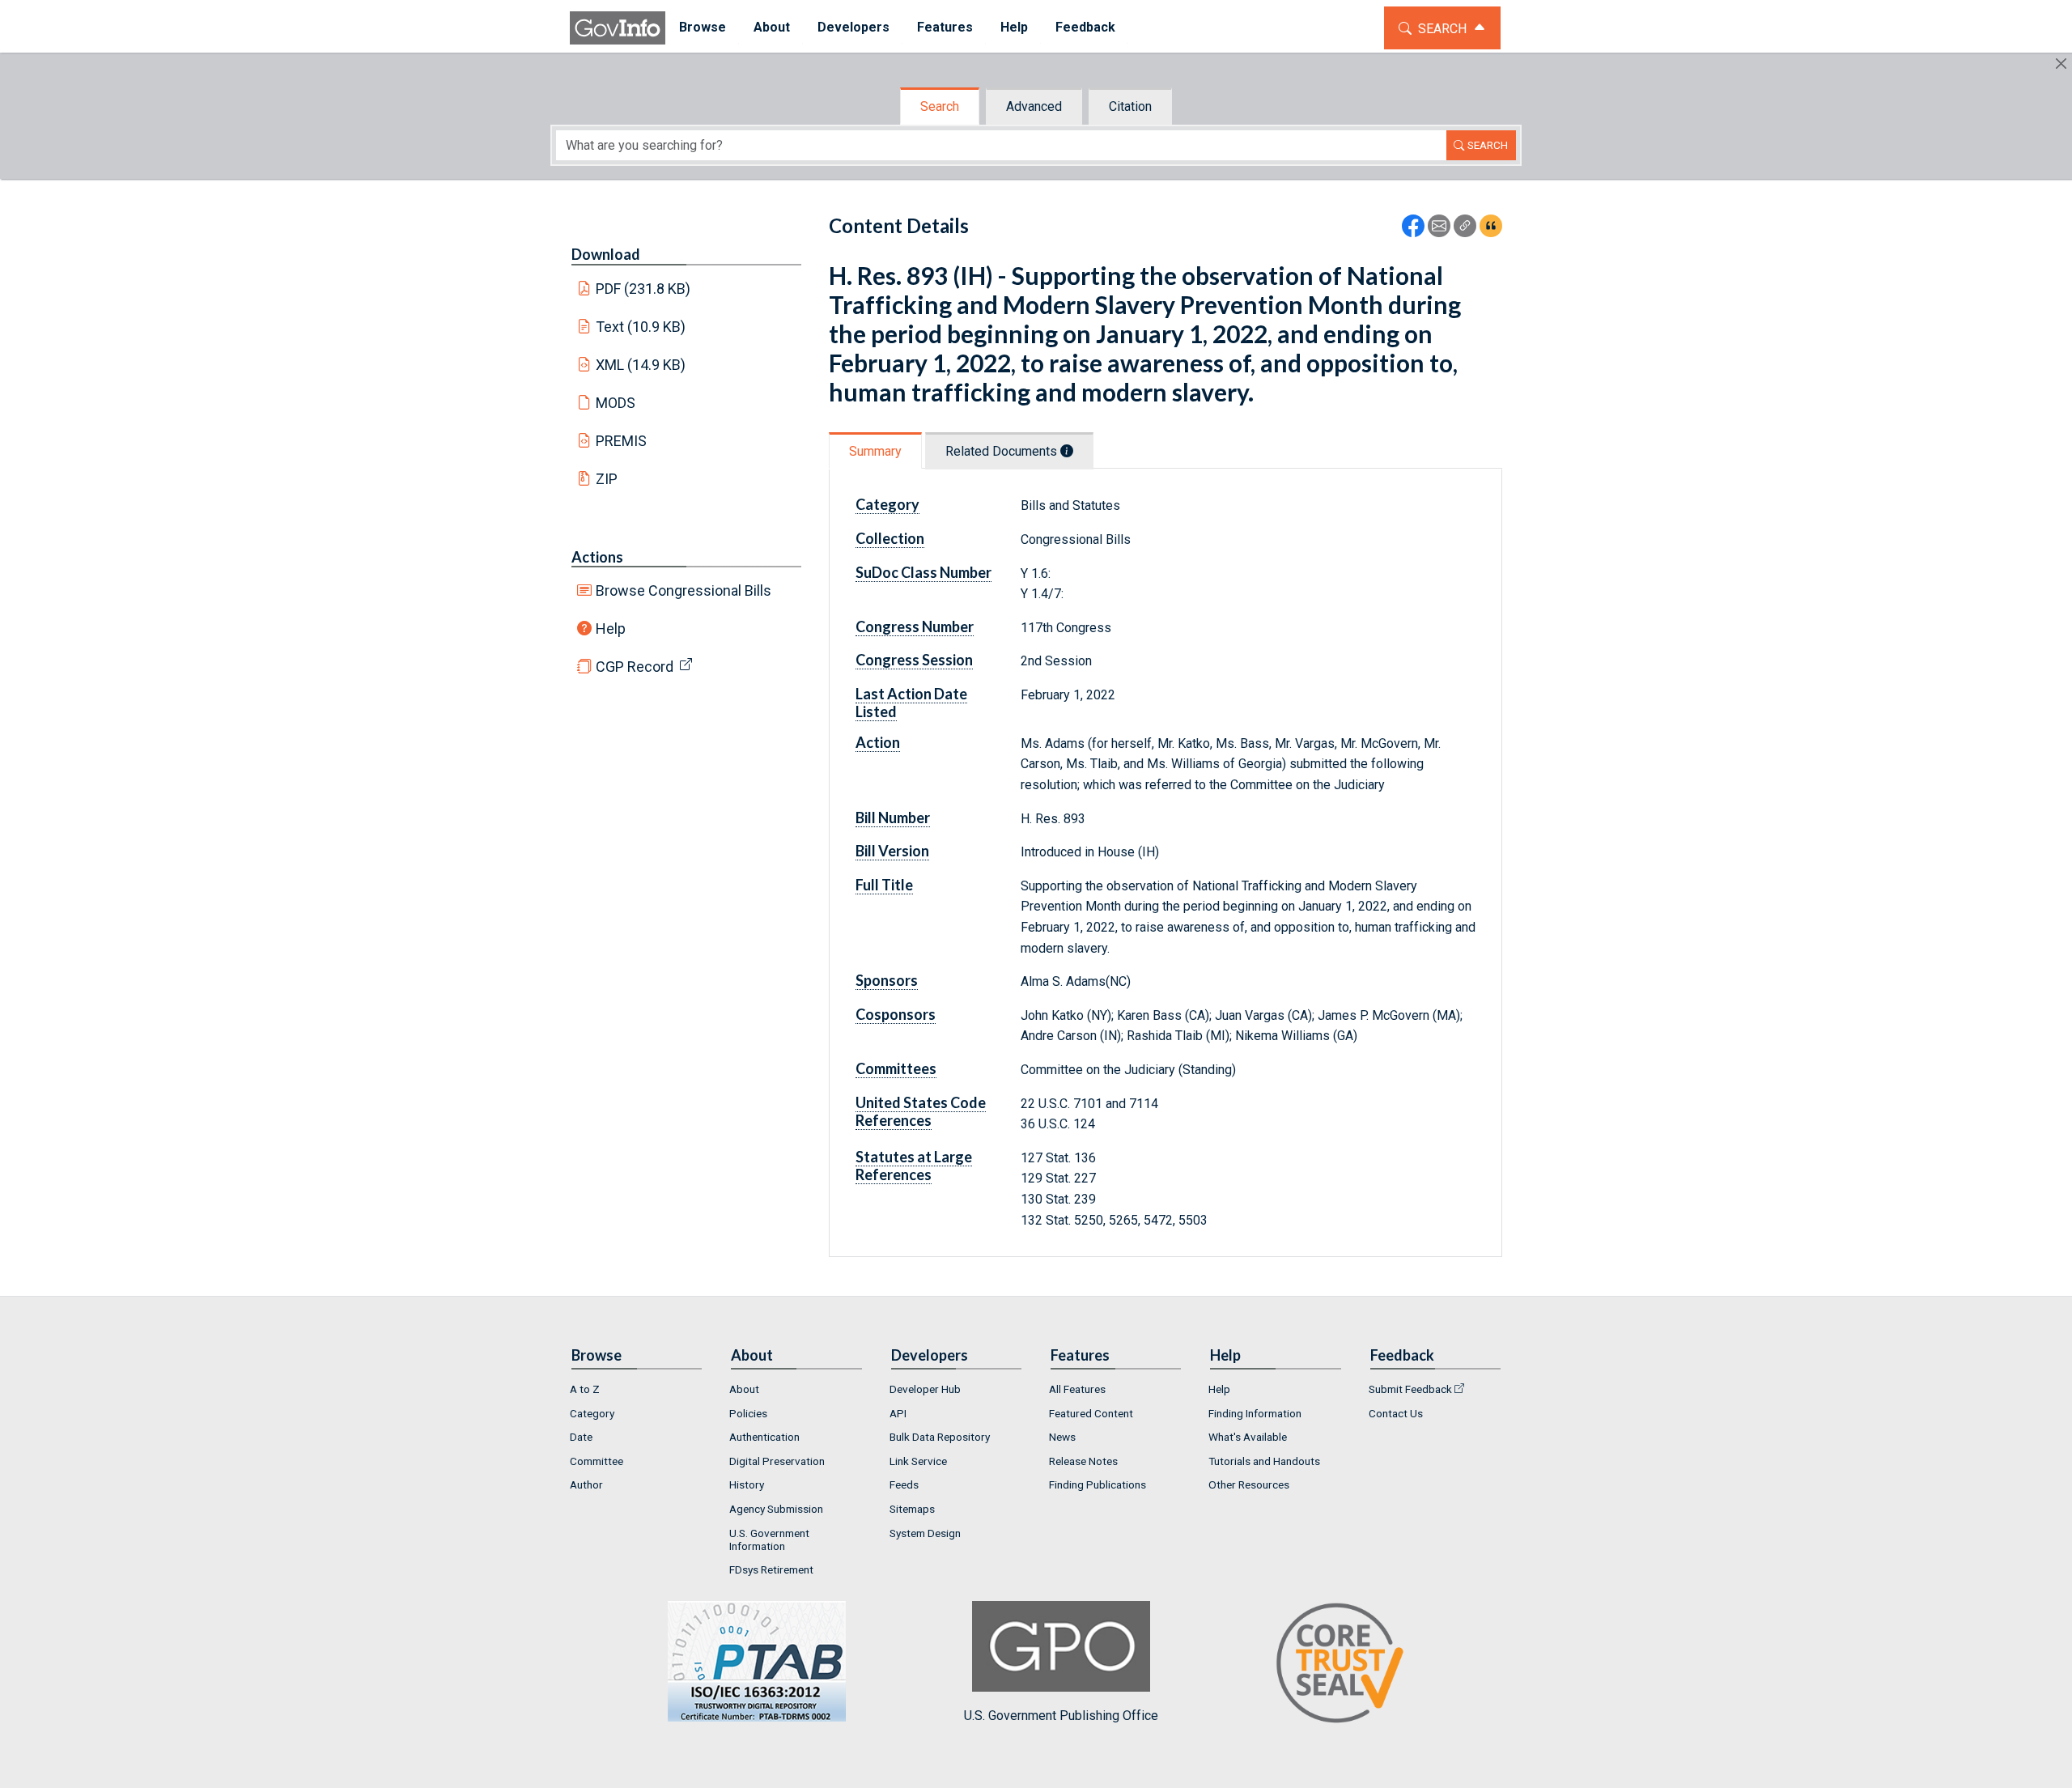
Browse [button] (703, 27)
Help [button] (1014, 27)
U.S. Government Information (769, 1540)
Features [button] (945, 27)
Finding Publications (1098, 1484)
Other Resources (1249, 1484)
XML (641, 365)
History (747, 1484)
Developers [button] (853, 27)
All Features (1077, 1389)
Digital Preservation (777, 1461)
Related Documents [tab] (1003, 451)
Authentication (764, 1437)
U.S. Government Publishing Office (1061, 1716)
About (744, 1389)
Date (581, 1437)
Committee (597, 1461)
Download (606, 254)
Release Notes (1083, 1461)
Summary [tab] (875, 451)
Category (592, 1413)
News (1062, 1437)
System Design (925, 1533)
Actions (597, 557)
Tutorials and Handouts (1264, 1461)
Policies (748, 1413)
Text (641, 327)
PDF (643, 289)
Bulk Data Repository (940, 1437)
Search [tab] (940, 106)
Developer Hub (925, 1389)
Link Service (918, 1461)
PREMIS (621, 441)
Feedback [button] (1085, 27)
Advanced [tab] (1034, 106)
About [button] (772, 27)
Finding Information (1255, 1413)
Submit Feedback (1410, 1389)
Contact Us (1396, 1413)
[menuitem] (703, 28)
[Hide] (2061, 64)
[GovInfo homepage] (618, 28)
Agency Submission (776, 1509)
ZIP (607, 479)
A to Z (585, 1389)
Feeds (904, 1484)
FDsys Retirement (771, 1569)
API (898, 1413)
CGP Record (635, 667)
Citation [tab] (1130, 106)
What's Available (1248, 1437)
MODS (616, 403)
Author (586, 1484)
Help (611, 629)
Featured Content (1091, 1413)
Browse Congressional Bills (684, 590)
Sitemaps (912, 1509)
